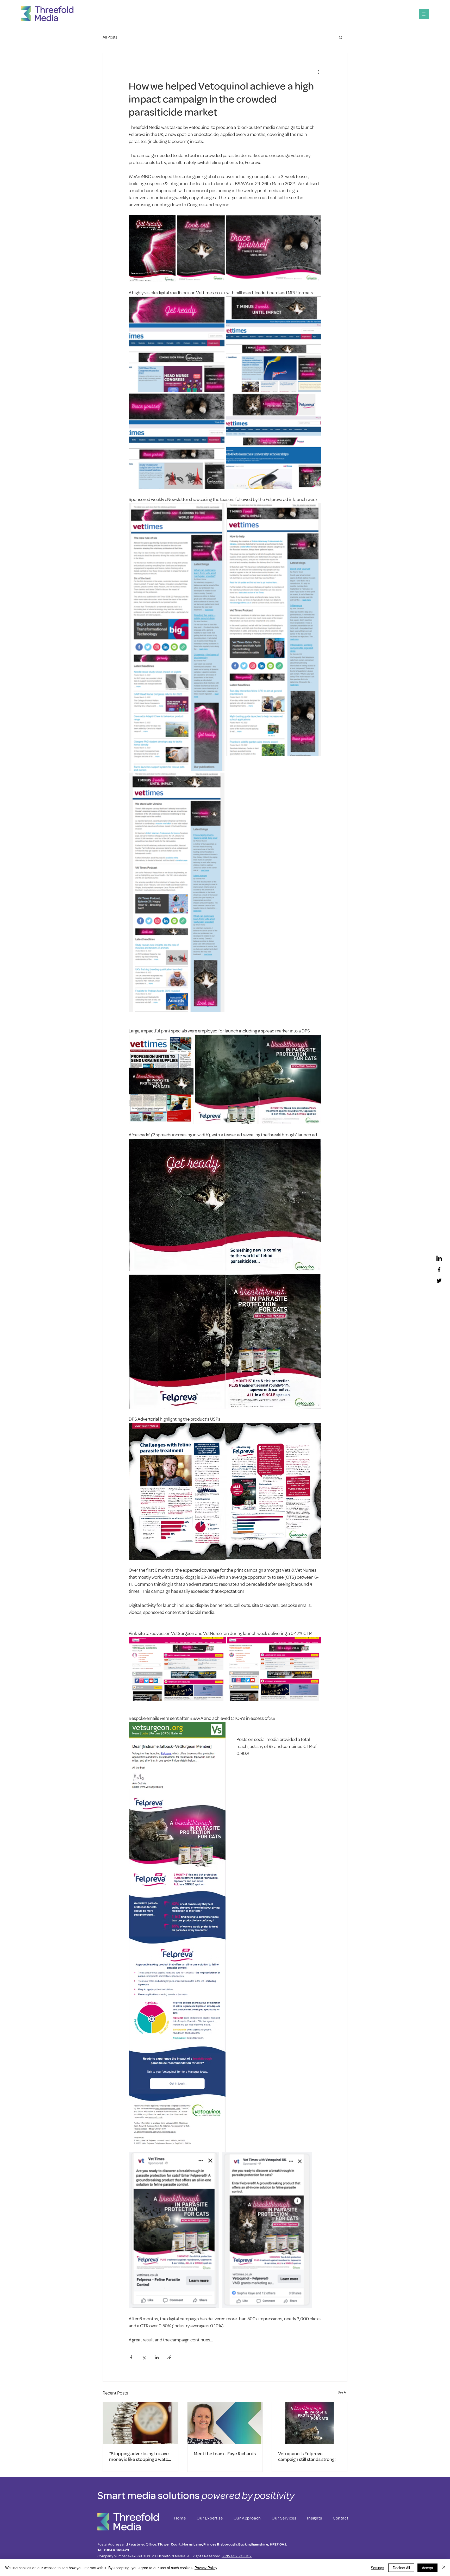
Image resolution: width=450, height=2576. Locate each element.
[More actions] (318, 72)
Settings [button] (377, 2568)
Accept (427, 2568)
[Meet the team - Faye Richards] (225, 2423)
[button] (424, 14)
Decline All (401, 2568)
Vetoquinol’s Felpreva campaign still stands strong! (307, 2456)
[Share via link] (169, 2357)
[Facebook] (439, 1270)
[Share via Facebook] (131, 2357)
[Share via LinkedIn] (157, 2357)
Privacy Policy (206, 2568)
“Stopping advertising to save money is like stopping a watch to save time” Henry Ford (140, 2456)
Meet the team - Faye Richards (225, 2454)
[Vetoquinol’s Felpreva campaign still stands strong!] (310, 2423)
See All (343, 2392)
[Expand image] (152, 249)
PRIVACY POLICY (237, 2556)
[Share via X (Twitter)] (144, 2357)
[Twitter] (439, 1281)
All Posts (110, 37)
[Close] (444, 2568)
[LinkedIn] (439, 1259)
